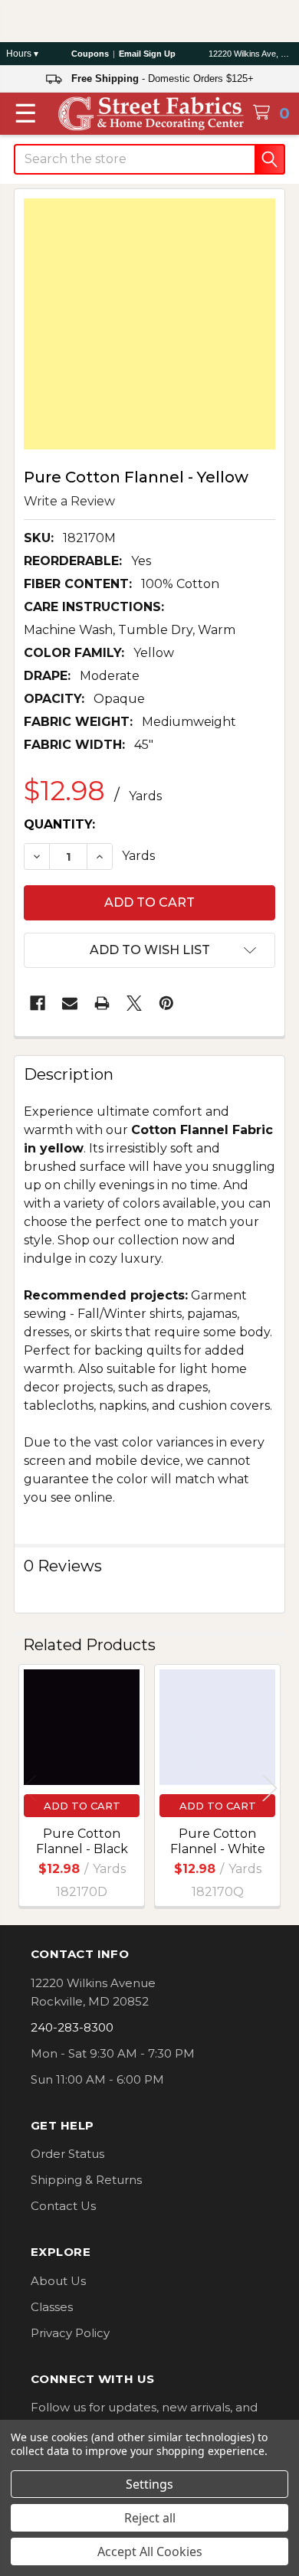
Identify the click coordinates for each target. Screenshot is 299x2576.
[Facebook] (38, 1003)
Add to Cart (82, 1806)
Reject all (150, 2518)
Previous (29, 1788)
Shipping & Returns (86, 2180)
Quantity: (59, 824)
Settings (149, 2484)
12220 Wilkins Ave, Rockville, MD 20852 (251, 54)
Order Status (67, 2154)
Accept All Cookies (150, 2551)
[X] (134, 1003)
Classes (52, 2307)
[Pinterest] (166, 1003)
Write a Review (69, 500)
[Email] (70, 1003)
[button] (149, 950)
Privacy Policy (70, 2333)
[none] (149, 324)
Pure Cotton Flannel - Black (82, 1841)
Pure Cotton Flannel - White (218, 1841)
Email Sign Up (147, 54)
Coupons (90, 54)
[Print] (102, 1003)
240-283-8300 (72, 2027)
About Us (58, 2281)
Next (270, 1788)
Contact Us (63, 2206)
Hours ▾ (22, 54)
